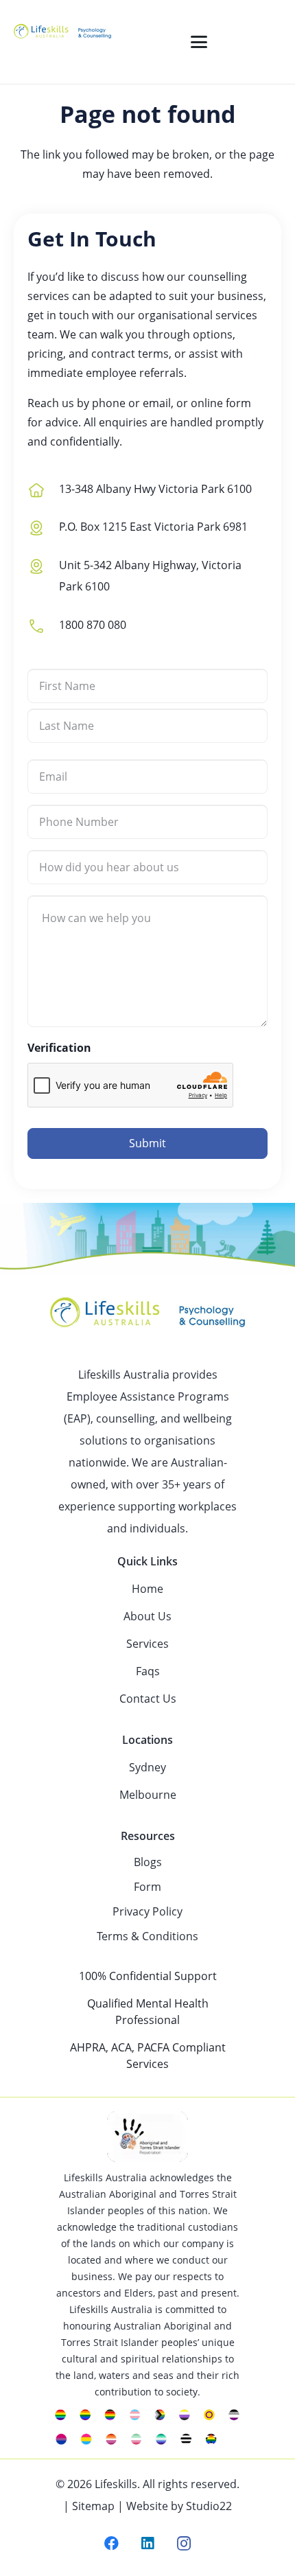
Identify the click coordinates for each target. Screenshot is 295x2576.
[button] (199, 42)
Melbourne (148, 1795)
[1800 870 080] (43, 624)
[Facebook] (111, 2544)
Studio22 (209, 2506)
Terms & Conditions (147, 1936)
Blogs (148, 1862)
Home (147, 1589)
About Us (147, 1616)
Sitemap (93, 2506)
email (157, 403)
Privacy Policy (147, 1911)
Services (147, 1644)
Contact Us (148, 1699)
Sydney (147, 1767)
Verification (59, 1048)
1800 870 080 (93, 625)
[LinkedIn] (148, 2544)
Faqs (148, 1671)
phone (109, 403)
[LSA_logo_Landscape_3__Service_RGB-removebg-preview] (62, 42)
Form (147, 1887)
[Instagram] (184, 2544)
